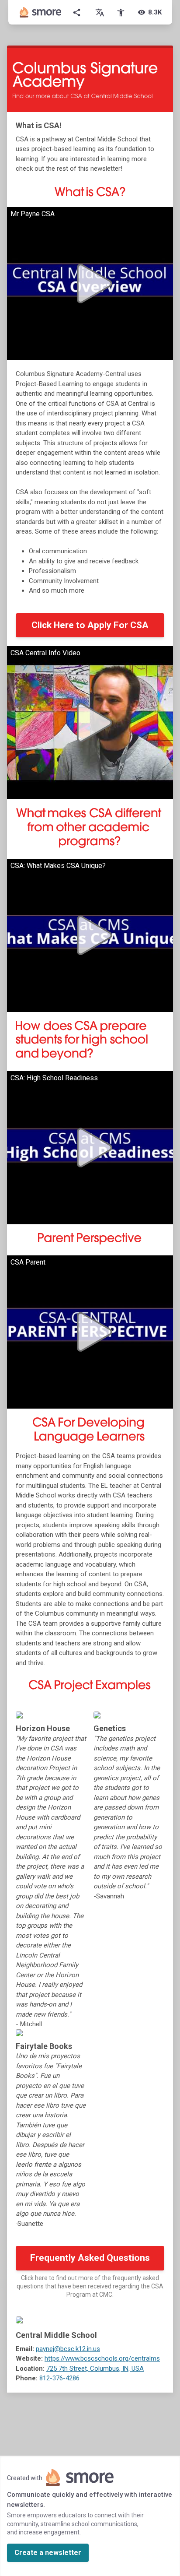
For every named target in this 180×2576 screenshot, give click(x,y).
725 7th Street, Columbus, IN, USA (95, 2369)
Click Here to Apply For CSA (90, 625)
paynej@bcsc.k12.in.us (68, 2349)
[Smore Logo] (41, 12)
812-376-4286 (59, 2378)
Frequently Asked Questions (90, 2258)
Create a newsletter (48, 2553)
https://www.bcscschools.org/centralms (102, 2358)
